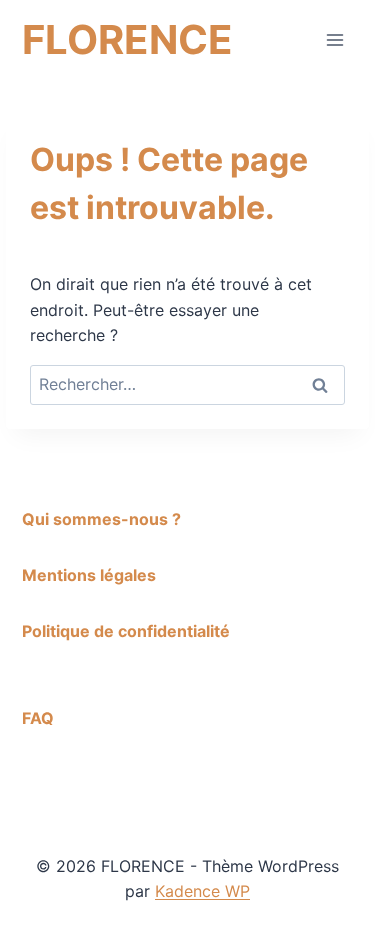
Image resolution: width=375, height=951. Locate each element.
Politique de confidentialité (126, 631)
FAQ (38, 718)
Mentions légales (89, 575)
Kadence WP (202, 891)
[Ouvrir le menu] (334, 39)
